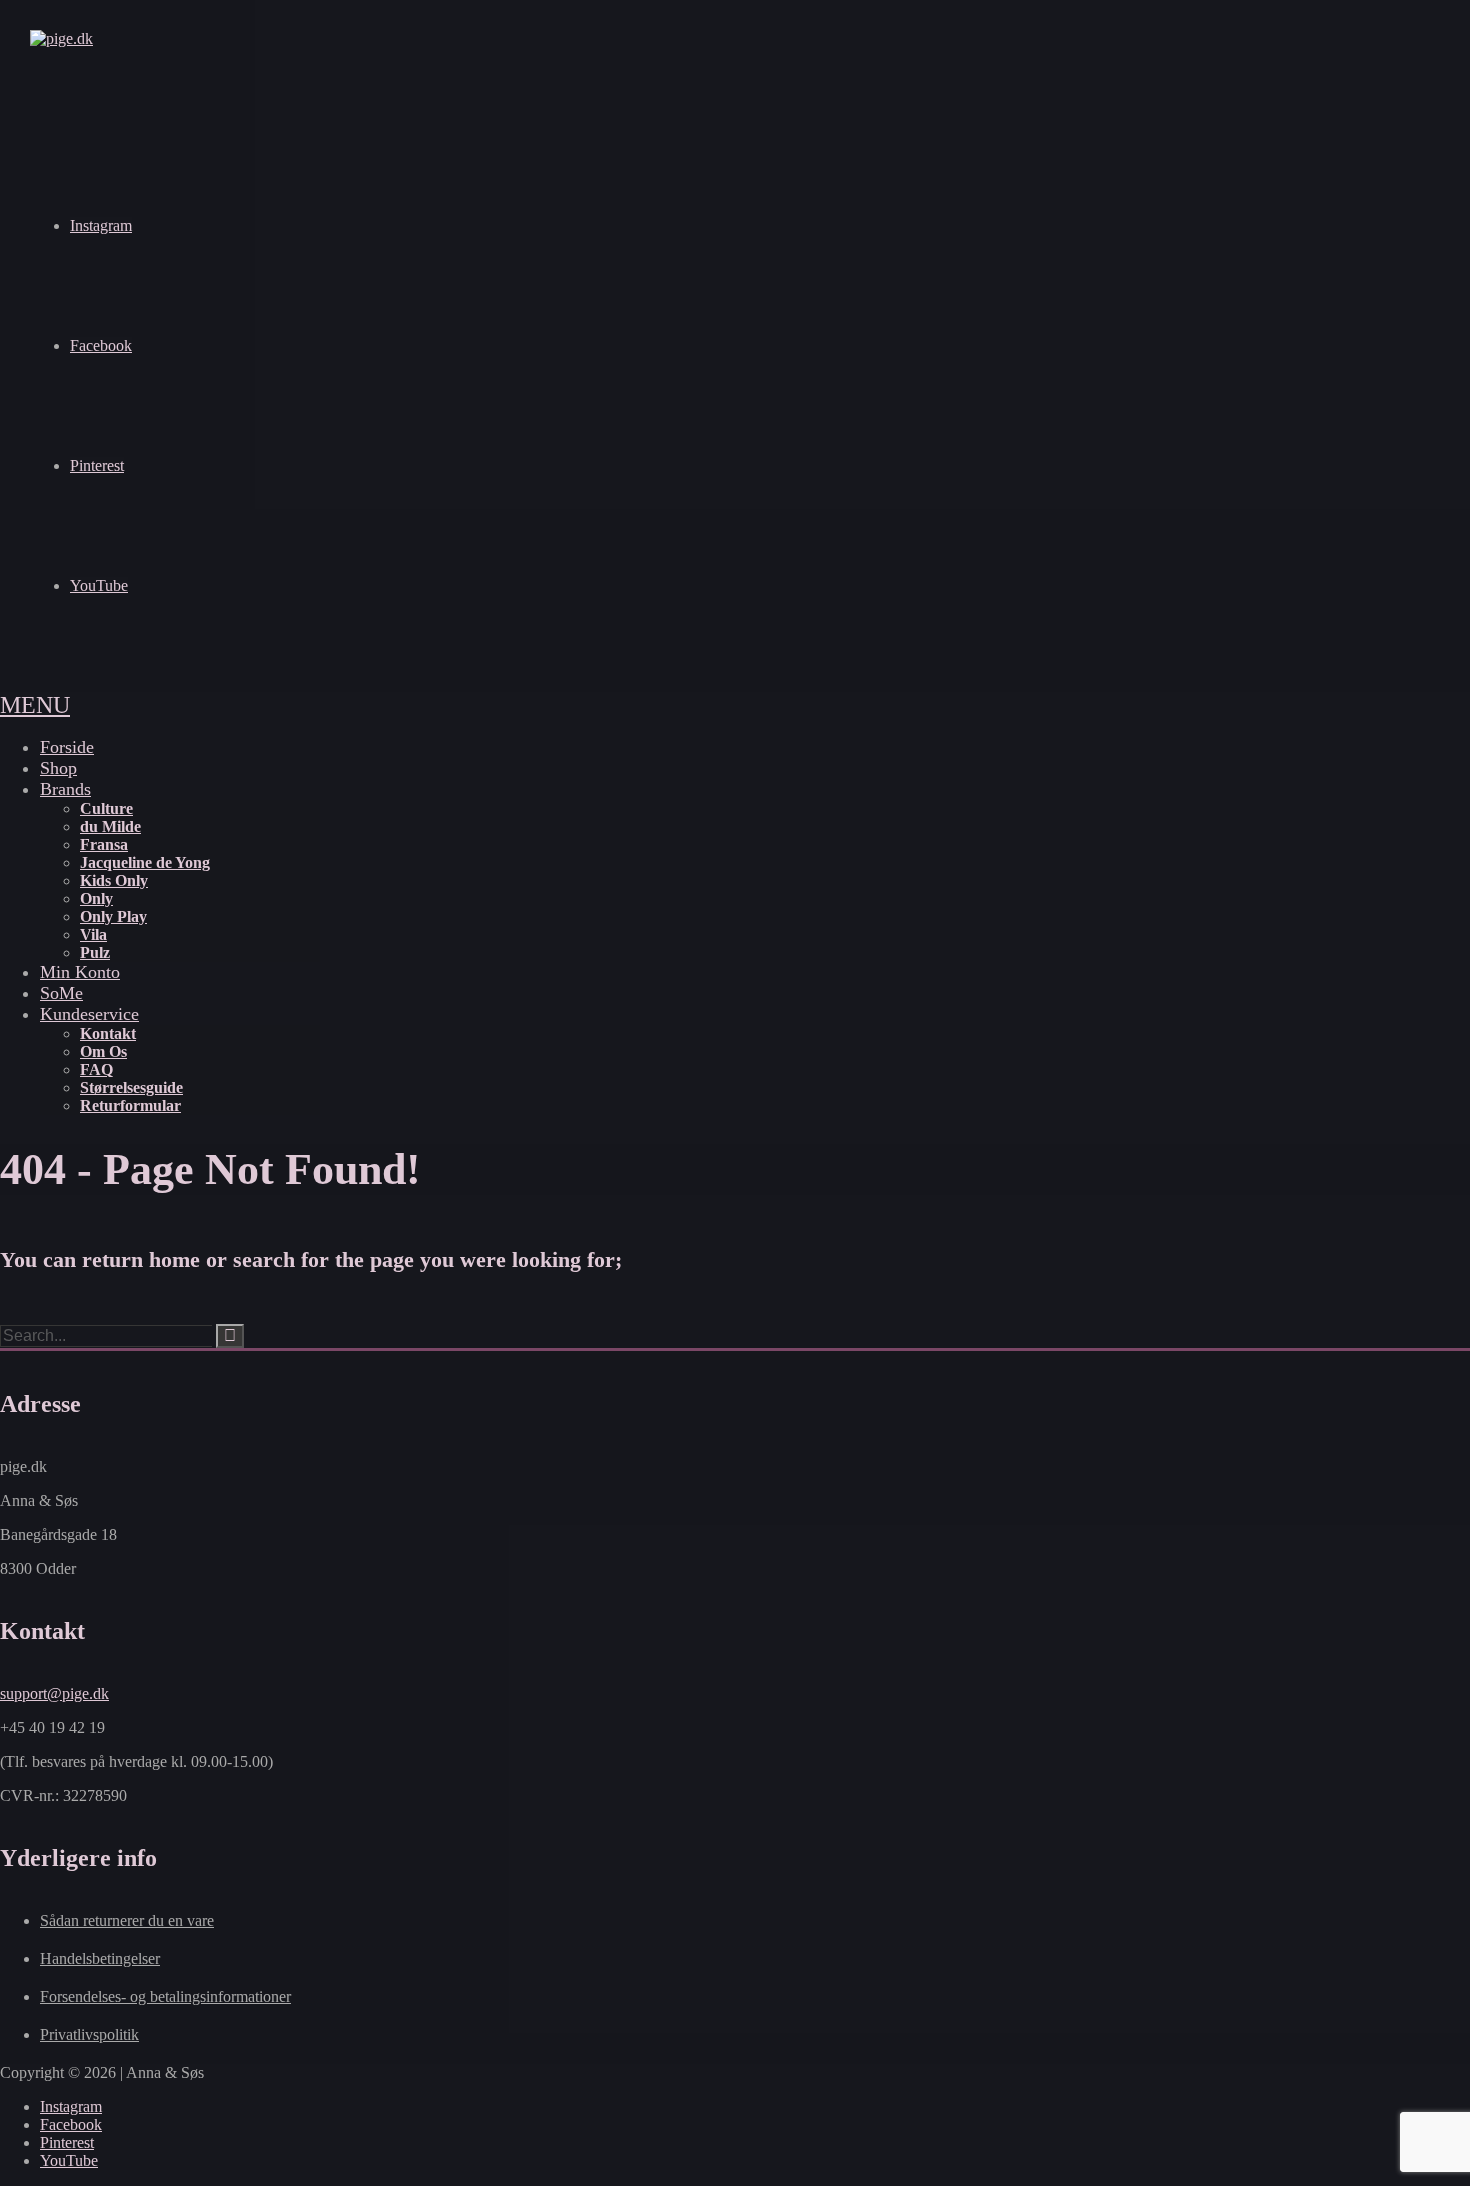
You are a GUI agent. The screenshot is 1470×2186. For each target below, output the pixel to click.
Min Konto (80, 972)
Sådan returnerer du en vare (127, 1920)
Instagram (101, 225)
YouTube (99, 585)
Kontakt (108, 1033)
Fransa (104, 844)
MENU (35, 705)
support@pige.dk (54, 1693)
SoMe (61, 993)
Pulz (95, 952)
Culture (106, 808)
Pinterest (97, 465)
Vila (93, 934)
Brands (65, 789)
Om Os (103, 1051)
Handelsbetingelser (100, 1958)
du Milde (110, 826)
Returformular (130, 1105)
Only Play (113, 916)
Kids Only (114, 880)
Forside (67, 747)
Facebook (101, 345)
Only (96, 898)
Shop (58, 768)
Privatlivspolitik (89, 2034)
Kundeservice (89, 1014)
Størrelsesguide (131, 1087)
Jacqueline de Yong (145, 862)
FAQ (96, 1069)
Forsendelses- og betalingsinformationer (165, 1996)
